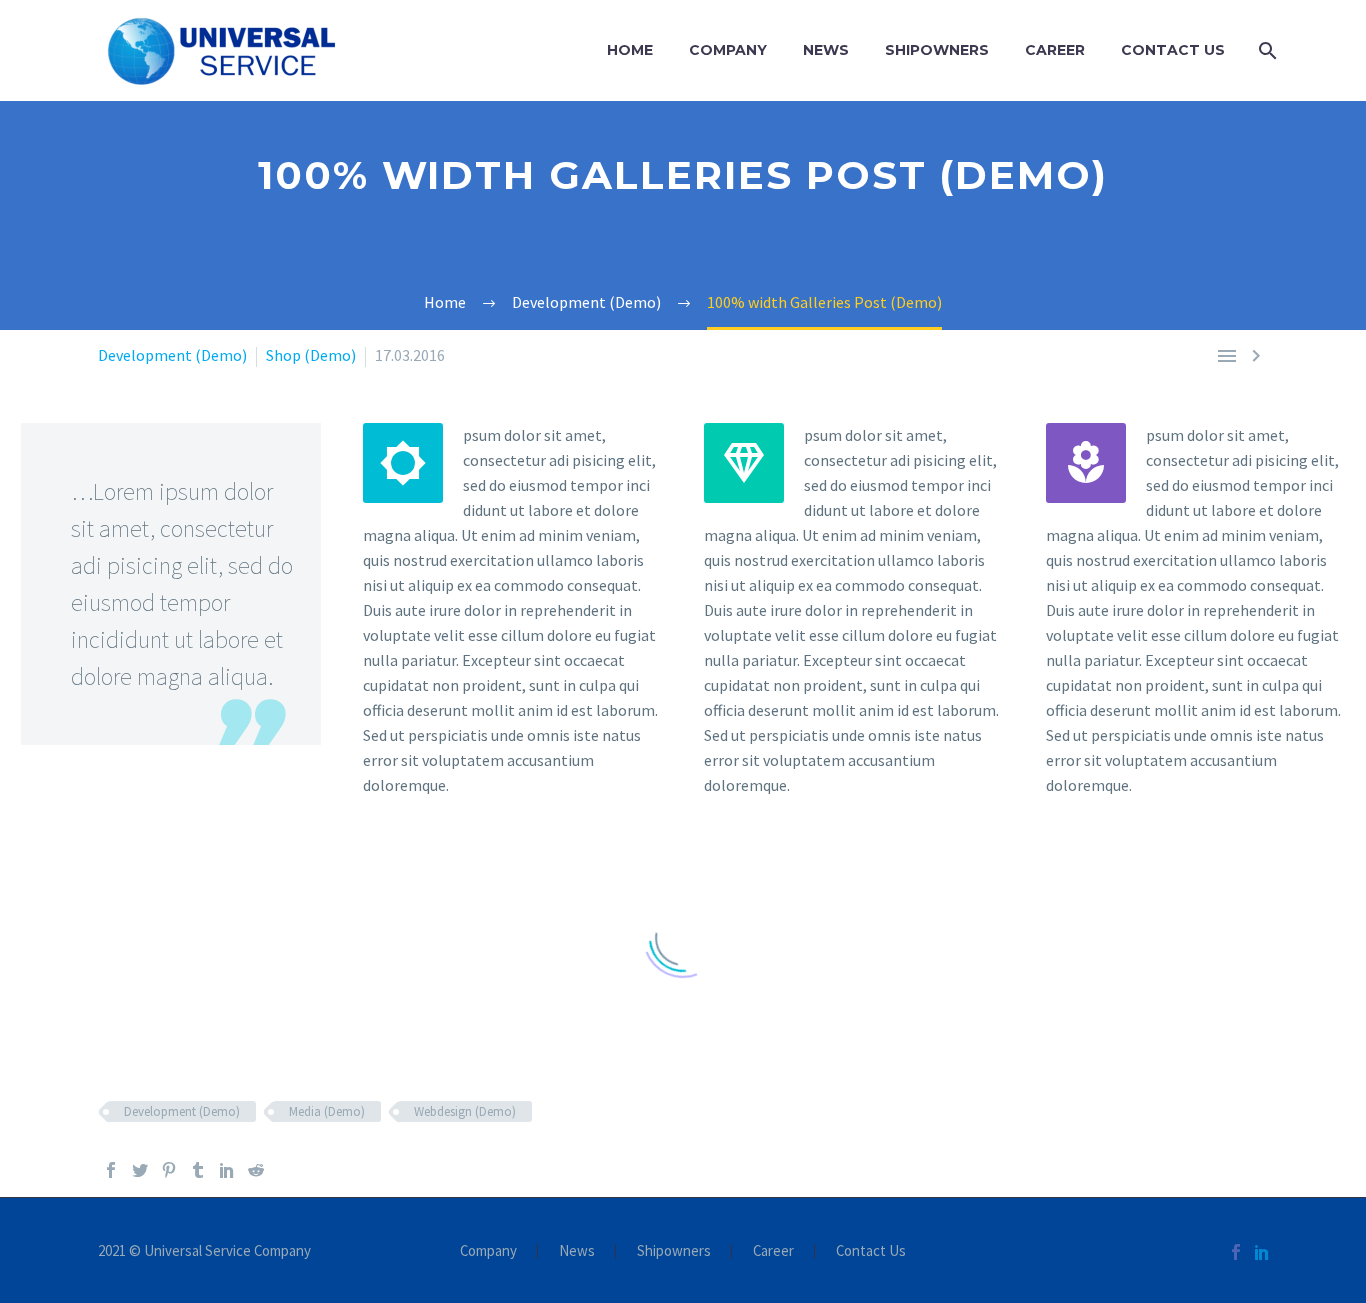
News (826, 50)
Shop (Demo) (311, 355)
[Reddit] (256, 1170)
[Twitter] (140, 1170)
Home (630, 50)
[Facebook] (111, 1170)
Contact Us (1173, 50)
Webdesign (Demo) (465, 1111)
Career (1055, 50)
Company (728, 50)
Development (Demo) (172, 355)
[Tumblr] (198, 1170)
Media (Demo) (327, 1111)
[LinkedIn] (227, 1170)
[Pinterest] (169, 1170)
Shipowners (937, 50)
